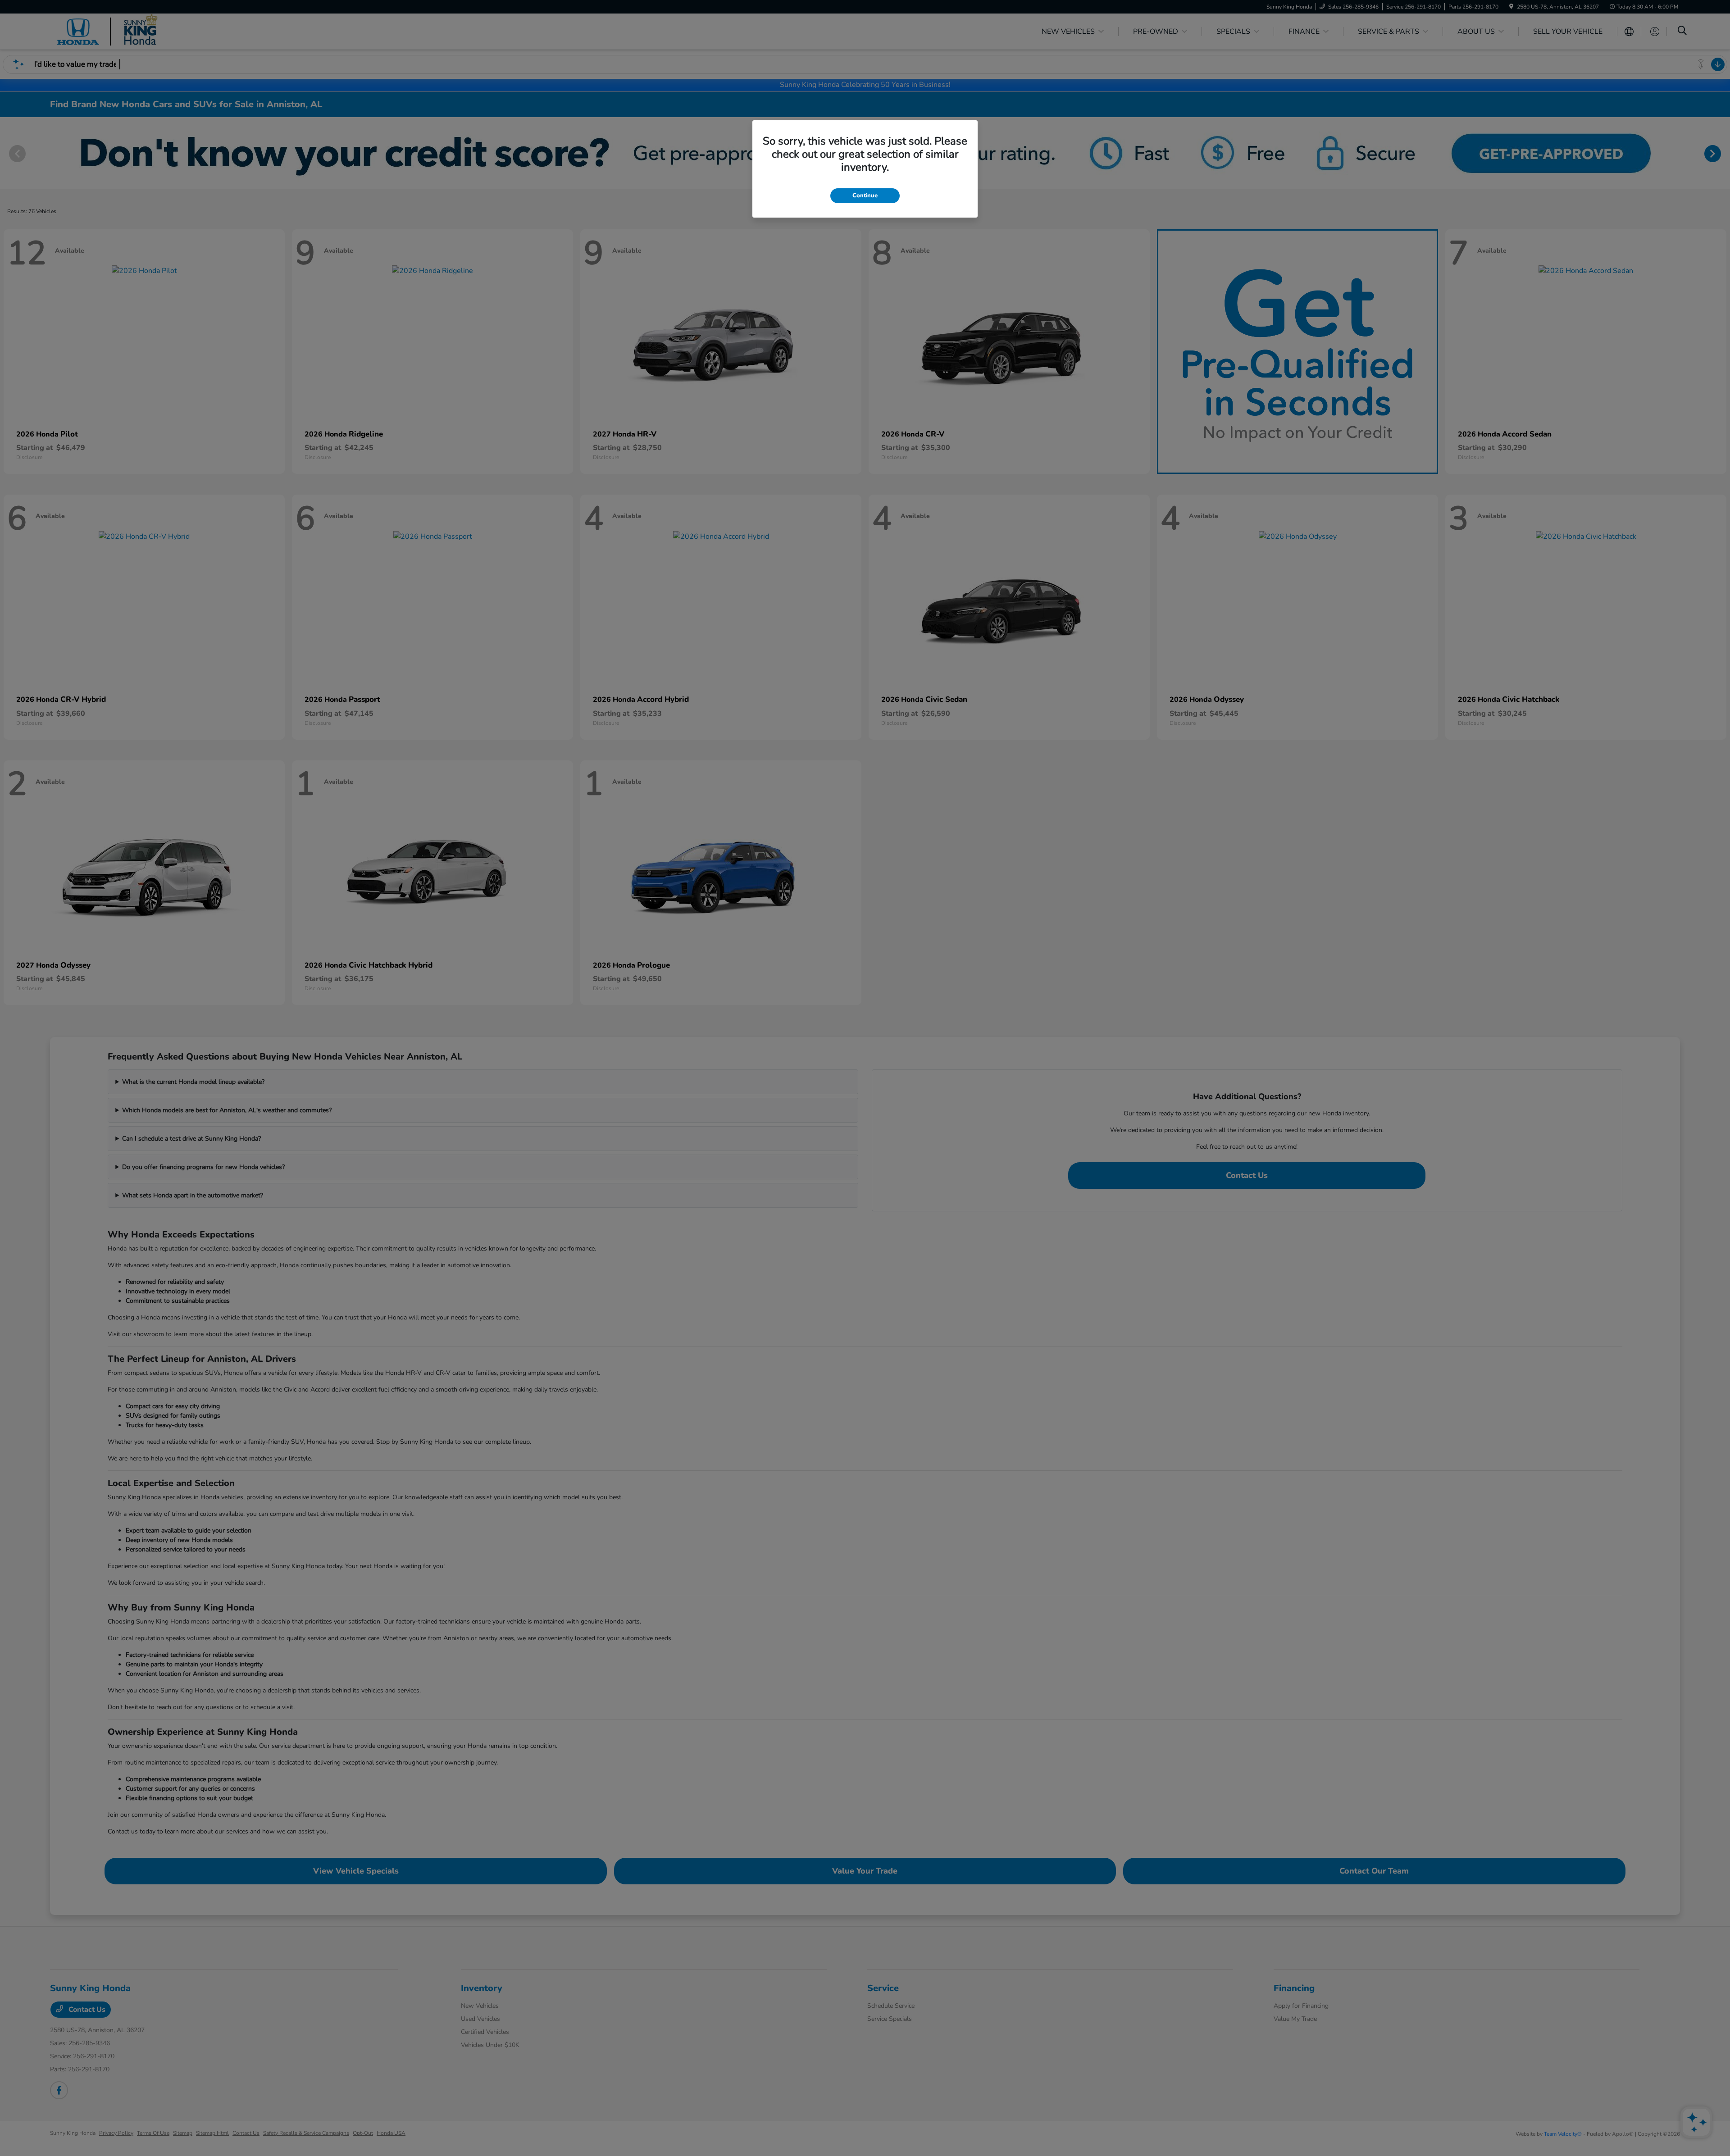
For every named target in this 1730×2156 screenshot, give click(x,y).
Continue (865, 196)
